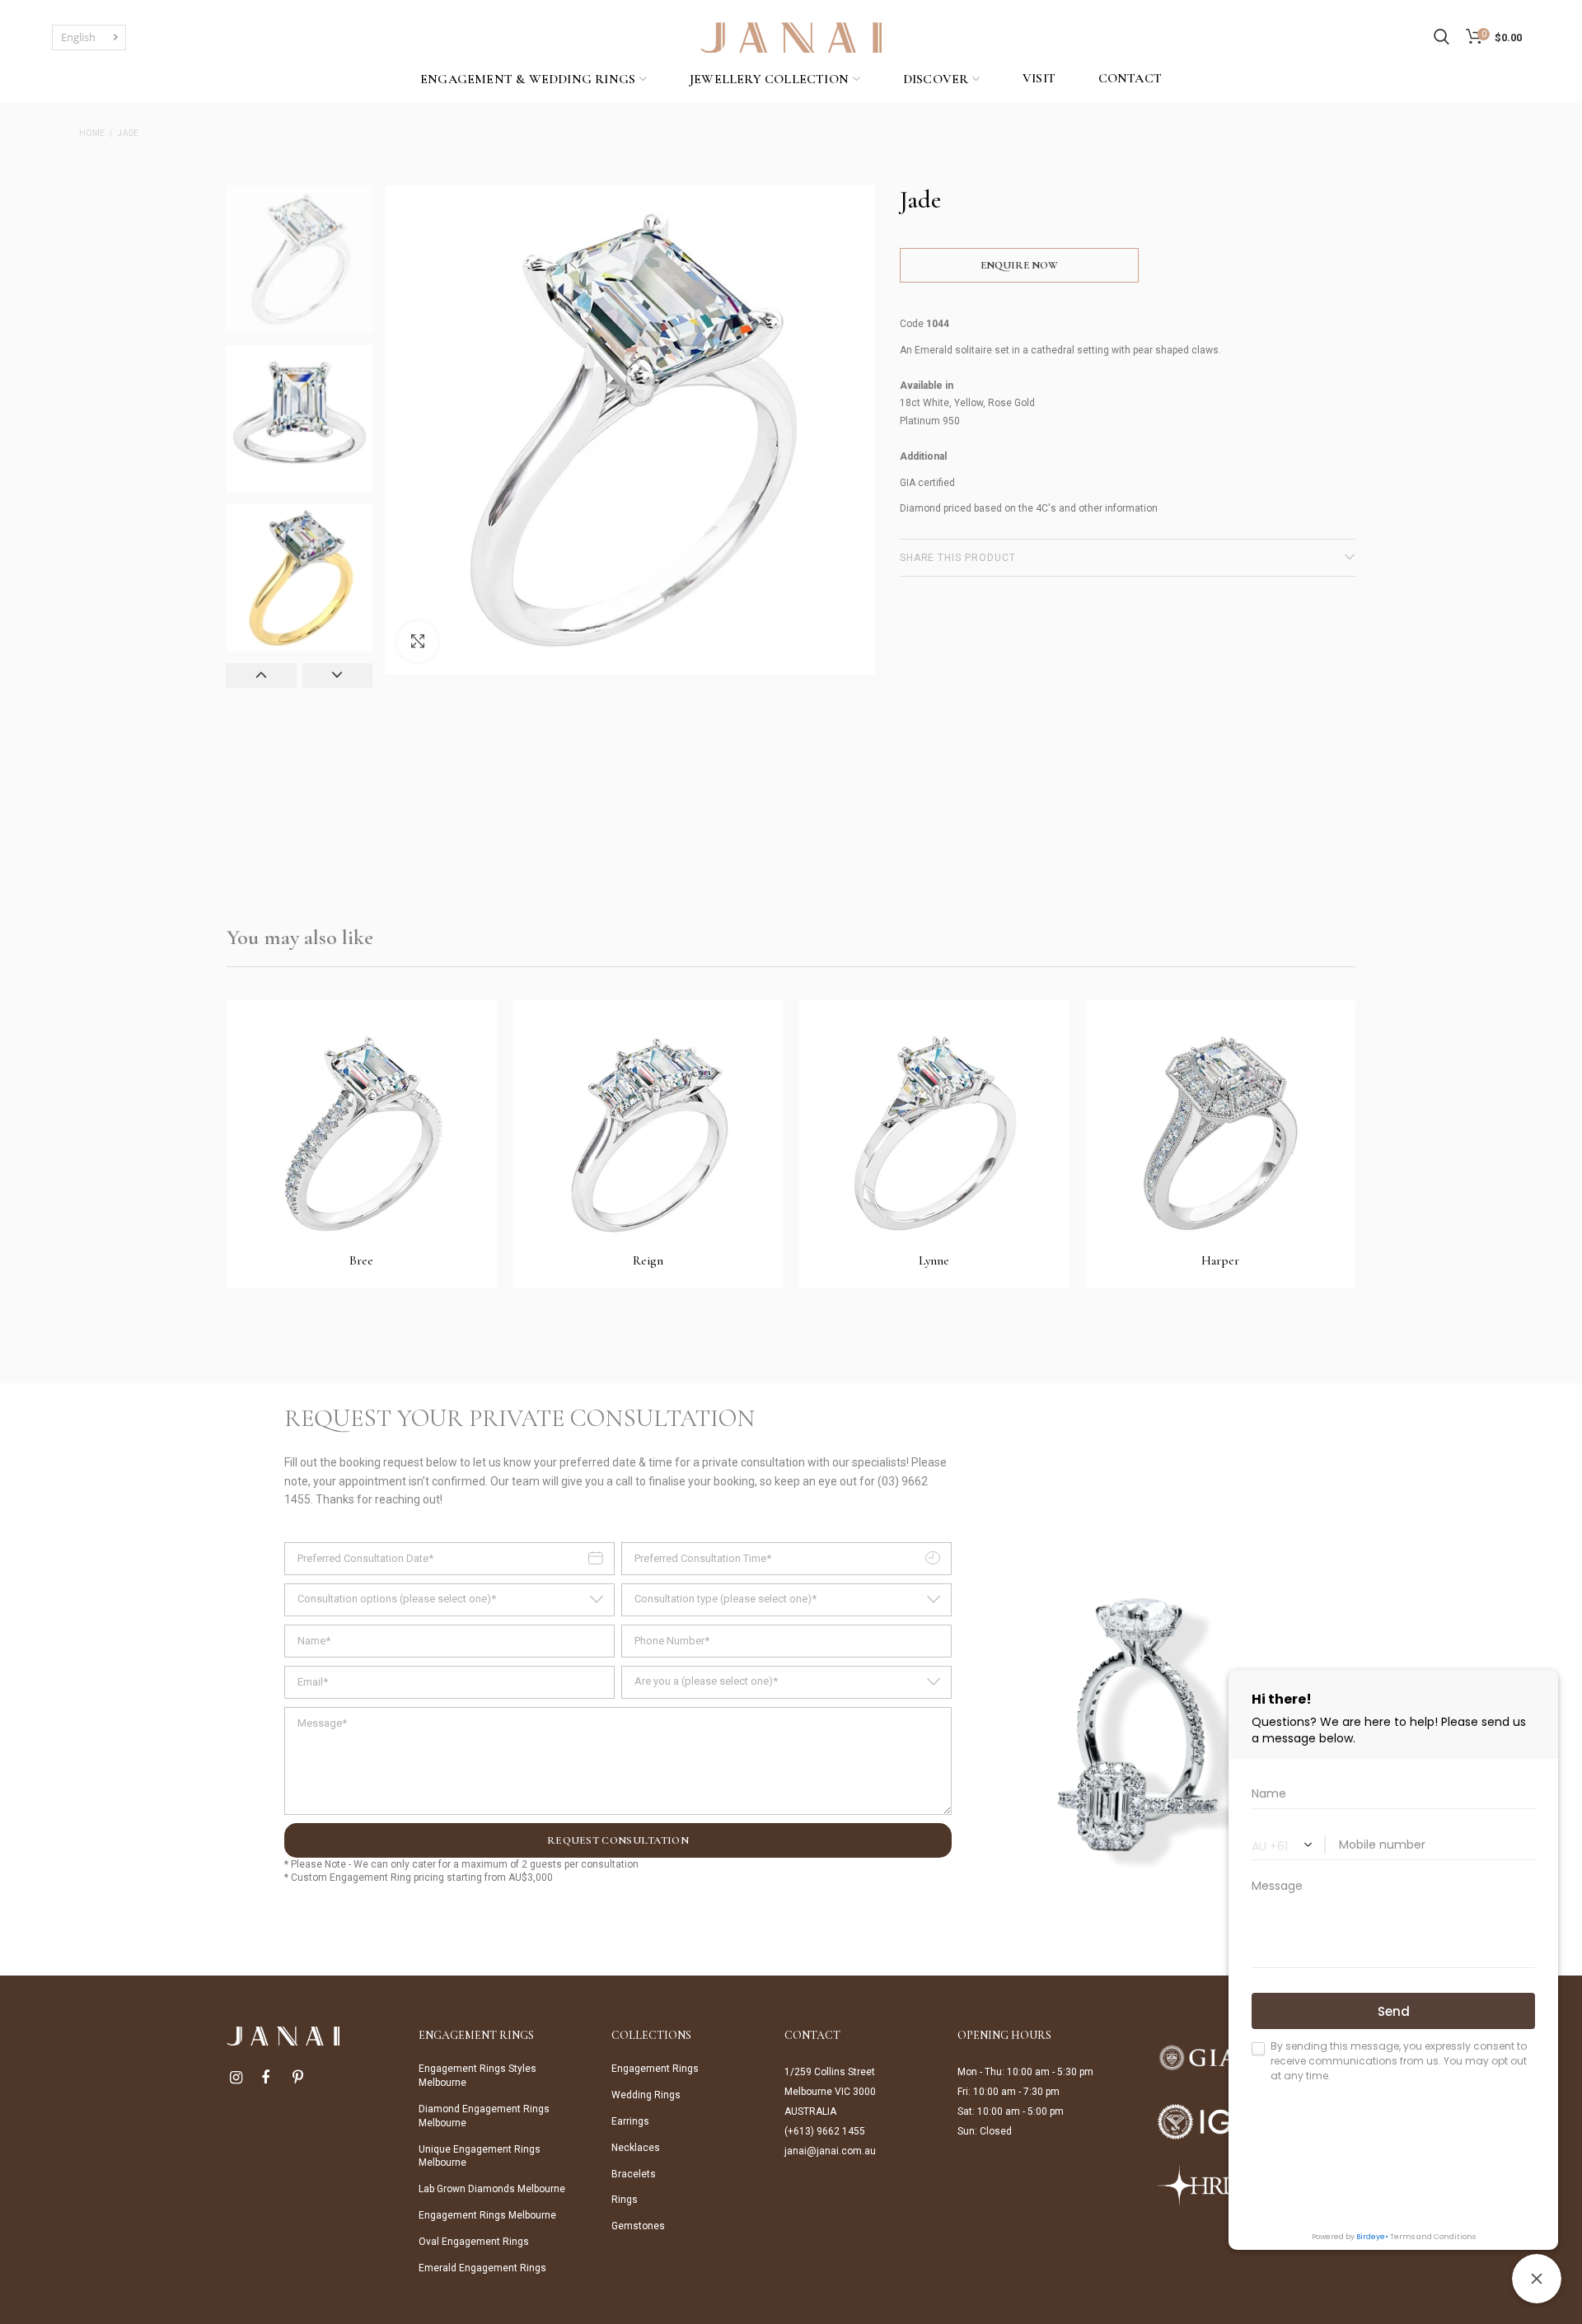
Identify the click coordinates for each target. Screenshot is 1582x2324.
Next (338, 676)
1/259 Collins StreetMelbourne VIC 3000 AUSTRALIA (830, 2092)
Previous (261, 676)
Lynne (934, 1260)
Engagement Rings (655, 2069)
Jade (128, 133)
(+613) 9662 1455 (825, 2131)
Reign (648, 1260)
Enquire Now (1019, 265)
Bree (361, 1260)
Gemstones (638, 2226)
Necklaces (636, 2148)
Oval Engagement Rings (474, 2242)
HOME (92, 133)
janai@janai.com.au (830, 2151)
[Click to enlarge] (418, 642)
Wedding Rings (646, 2095)
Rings (625, 2200)
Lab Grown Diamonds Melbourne (492, 2189)
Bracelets (634, 2174)
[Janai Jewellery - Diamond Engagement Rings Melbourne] (791, 36)
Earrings (630, 2121)
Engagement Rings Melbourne (487, 2215)
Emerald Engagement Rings (482, 2268)
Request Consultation (618, 1840)
